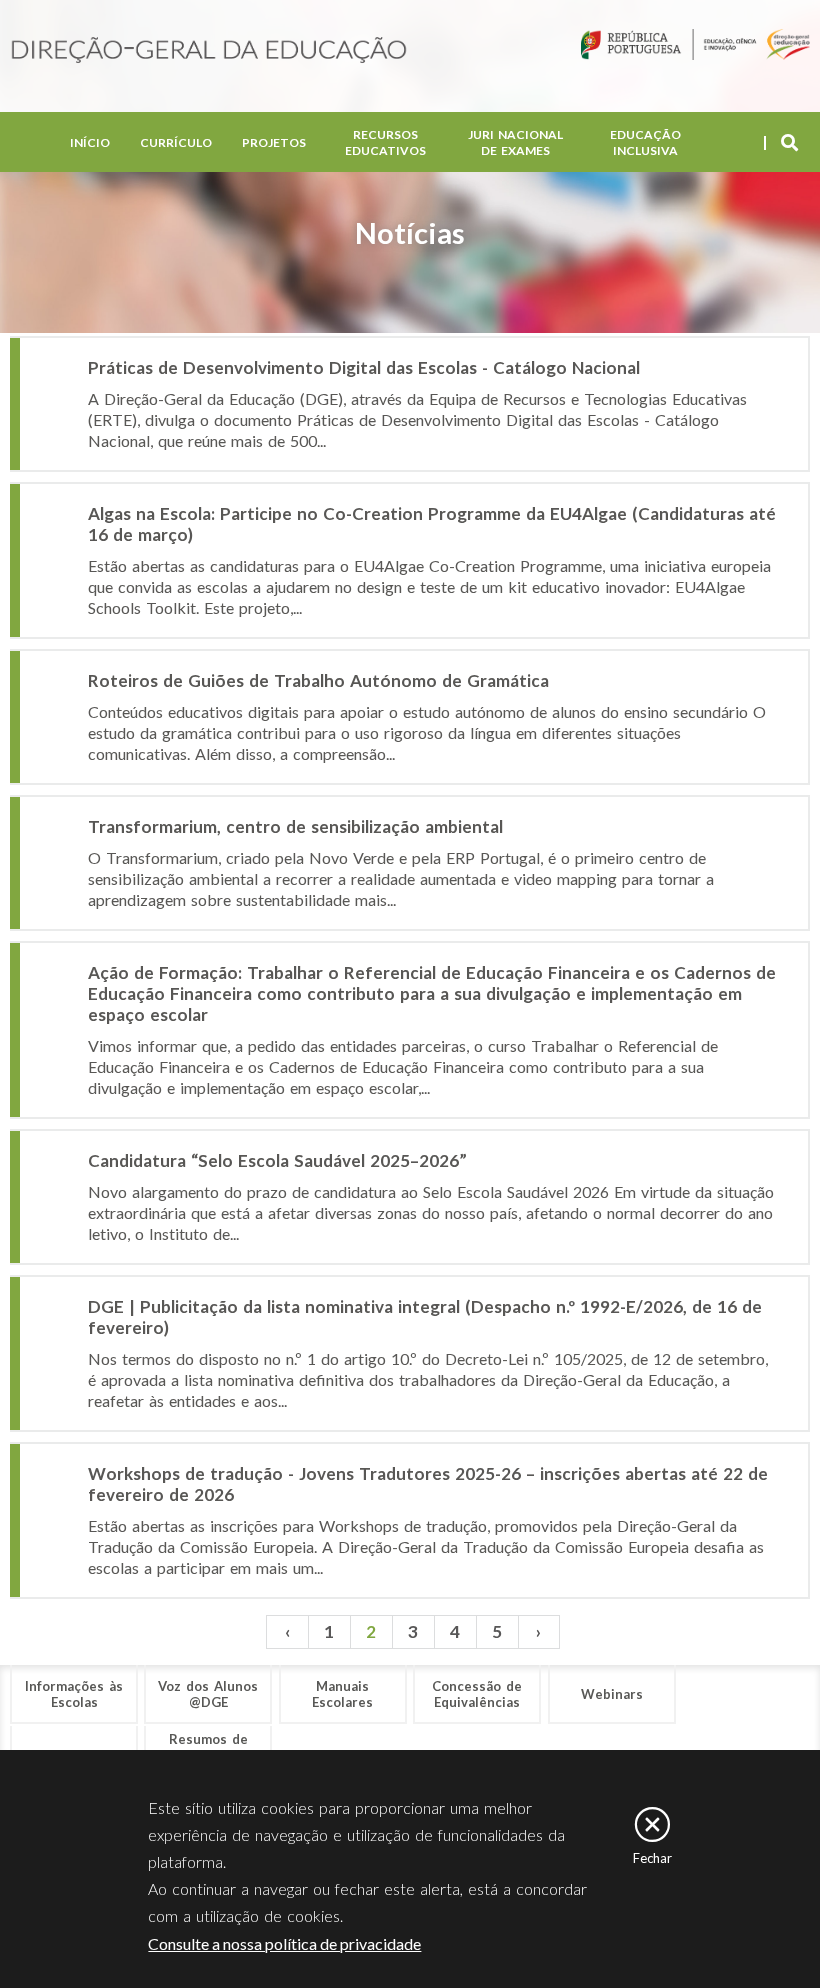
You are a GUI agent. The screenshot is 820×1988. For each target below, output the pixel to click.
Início (90, 142)
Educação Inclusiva (645, 142)
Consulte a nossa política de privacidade (284, 1943)
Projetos (274, 142)
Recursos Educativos (385, 142)
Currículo (176, 142)
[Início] (209, 51)
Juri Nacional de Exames (515, 142)
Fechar (652, 1858)
